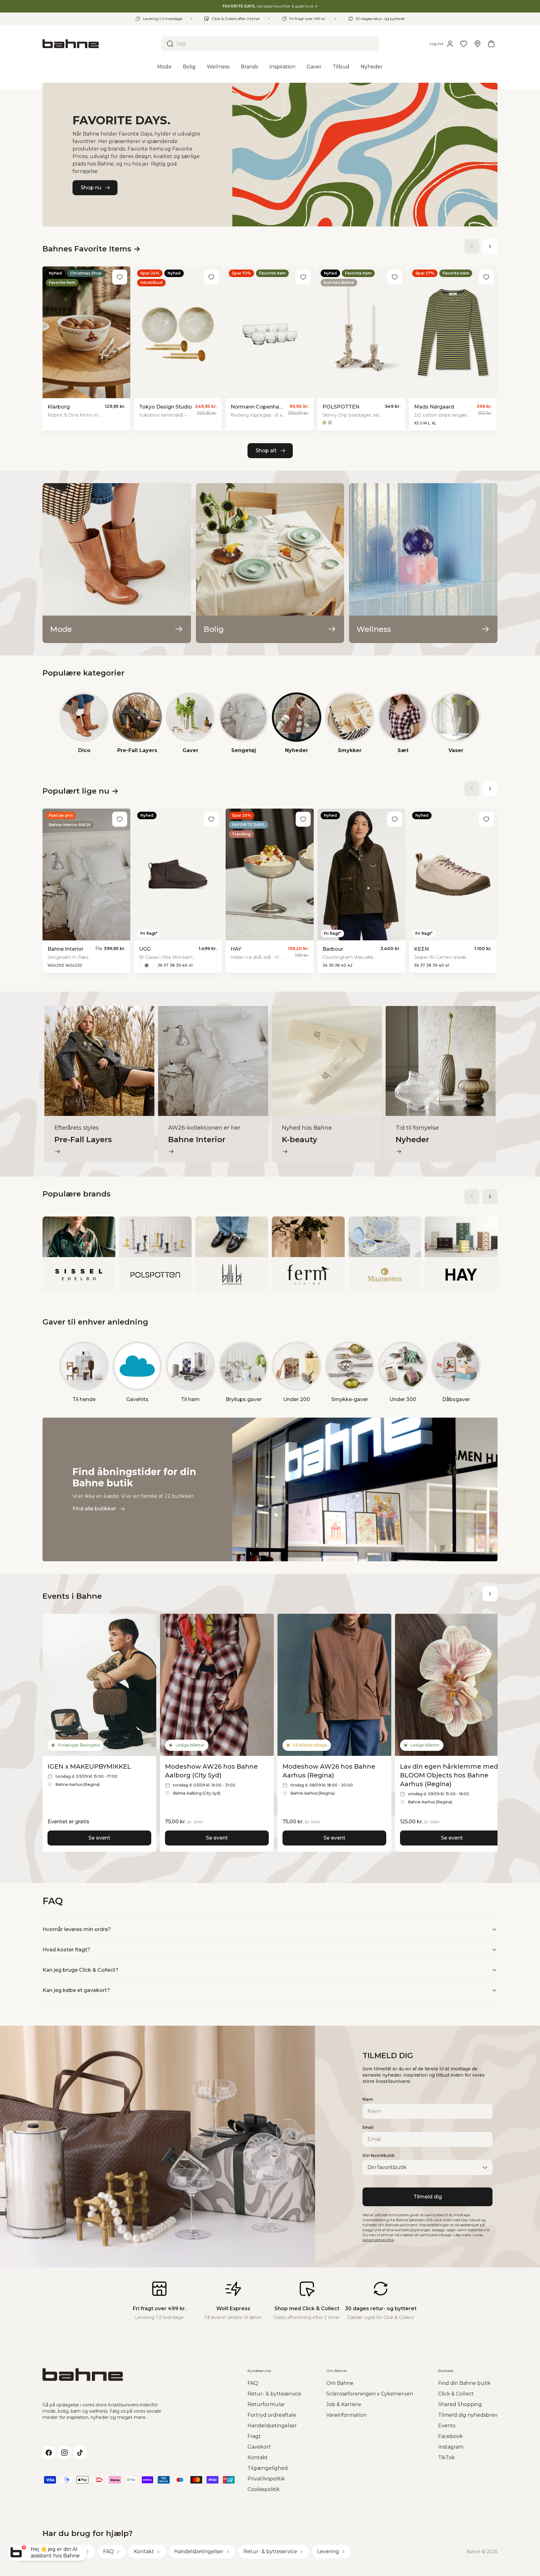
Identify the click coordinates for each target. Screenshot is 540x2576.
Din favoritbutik (379, 2155)
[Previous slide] (472, 246)
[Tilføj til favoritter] (120, 277)
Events (447, 2426)
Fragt (254, 2436)
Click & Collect (456, 2394)
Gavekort (259, 2447)
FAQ (253, 2383)
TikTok (447, 2457)
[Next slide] (490, 246)
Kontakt (258, 2457)
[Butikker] (477, 44)
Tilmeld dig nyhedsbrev (468, 2415)
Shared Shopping (460, 2404)
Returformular (266, 2404)
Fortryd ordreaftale (272, 2415)
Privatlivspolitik (266, 2479)
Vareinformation (346, 2415)
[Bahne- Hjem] (99, 44)
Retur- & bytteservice (274, 2394)
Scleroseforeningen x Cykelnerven (370, 2394)
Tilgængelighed (268, 2468)
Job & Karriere (344, 2404)
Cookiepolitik (264, 2489)
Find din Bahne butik (464, 2383)
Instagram (451, 2447)
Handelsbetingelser (272, 2426)
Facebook (450, 2436)
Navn (368, 2099)
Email (368, 2127)
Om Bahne (340, 2383)
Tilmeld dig (428, 2197)
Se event (99, 1838)
